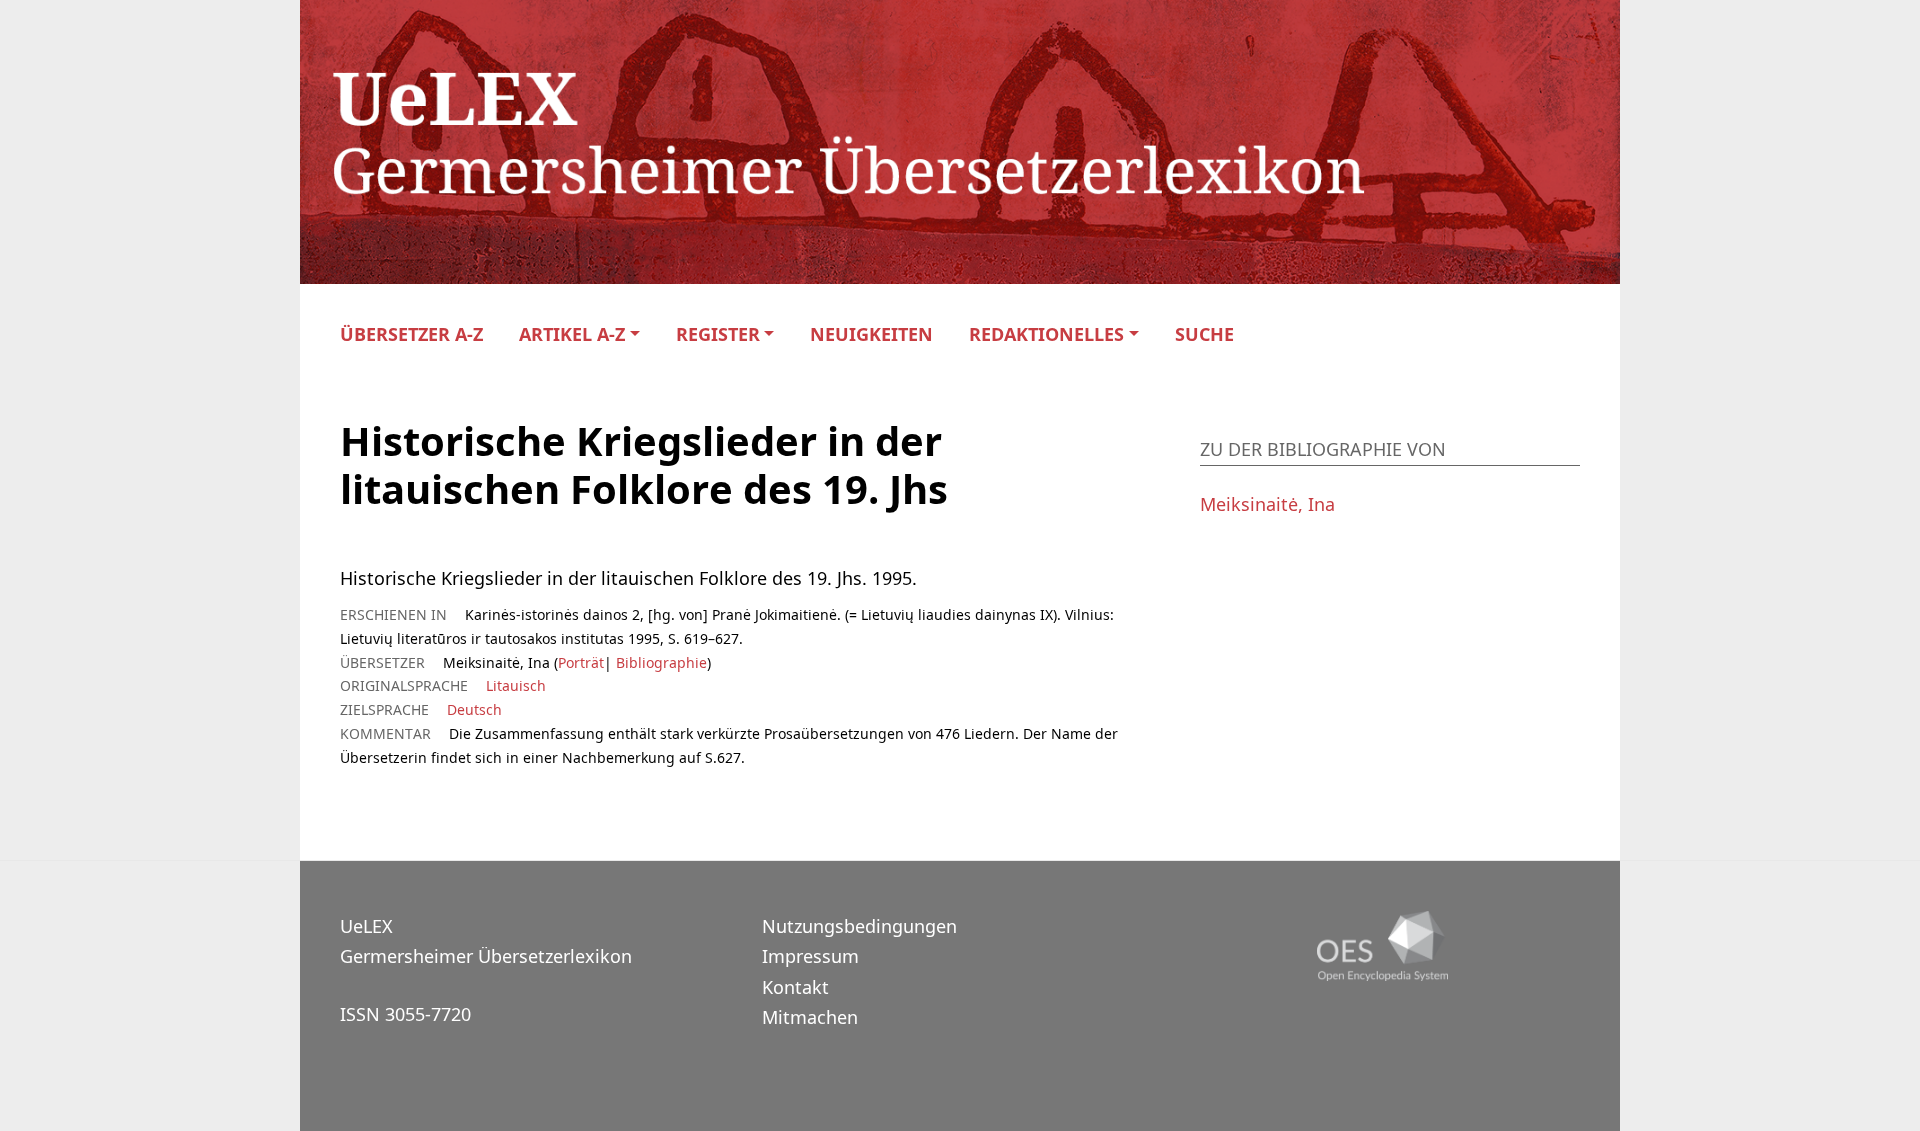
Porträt (581, 662)
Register (718, 334)
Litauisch (516, 685)
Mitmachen (810, 1017)
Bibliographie (659, 662)
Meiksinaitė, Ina (1267, 504)
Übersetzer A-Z (411, 334)
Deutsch (474, 709)
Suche (1204, 334)
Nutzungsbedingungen (859, 926)
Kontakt (795, 987)
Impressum (810, 956)
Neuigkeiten (871, 334)
